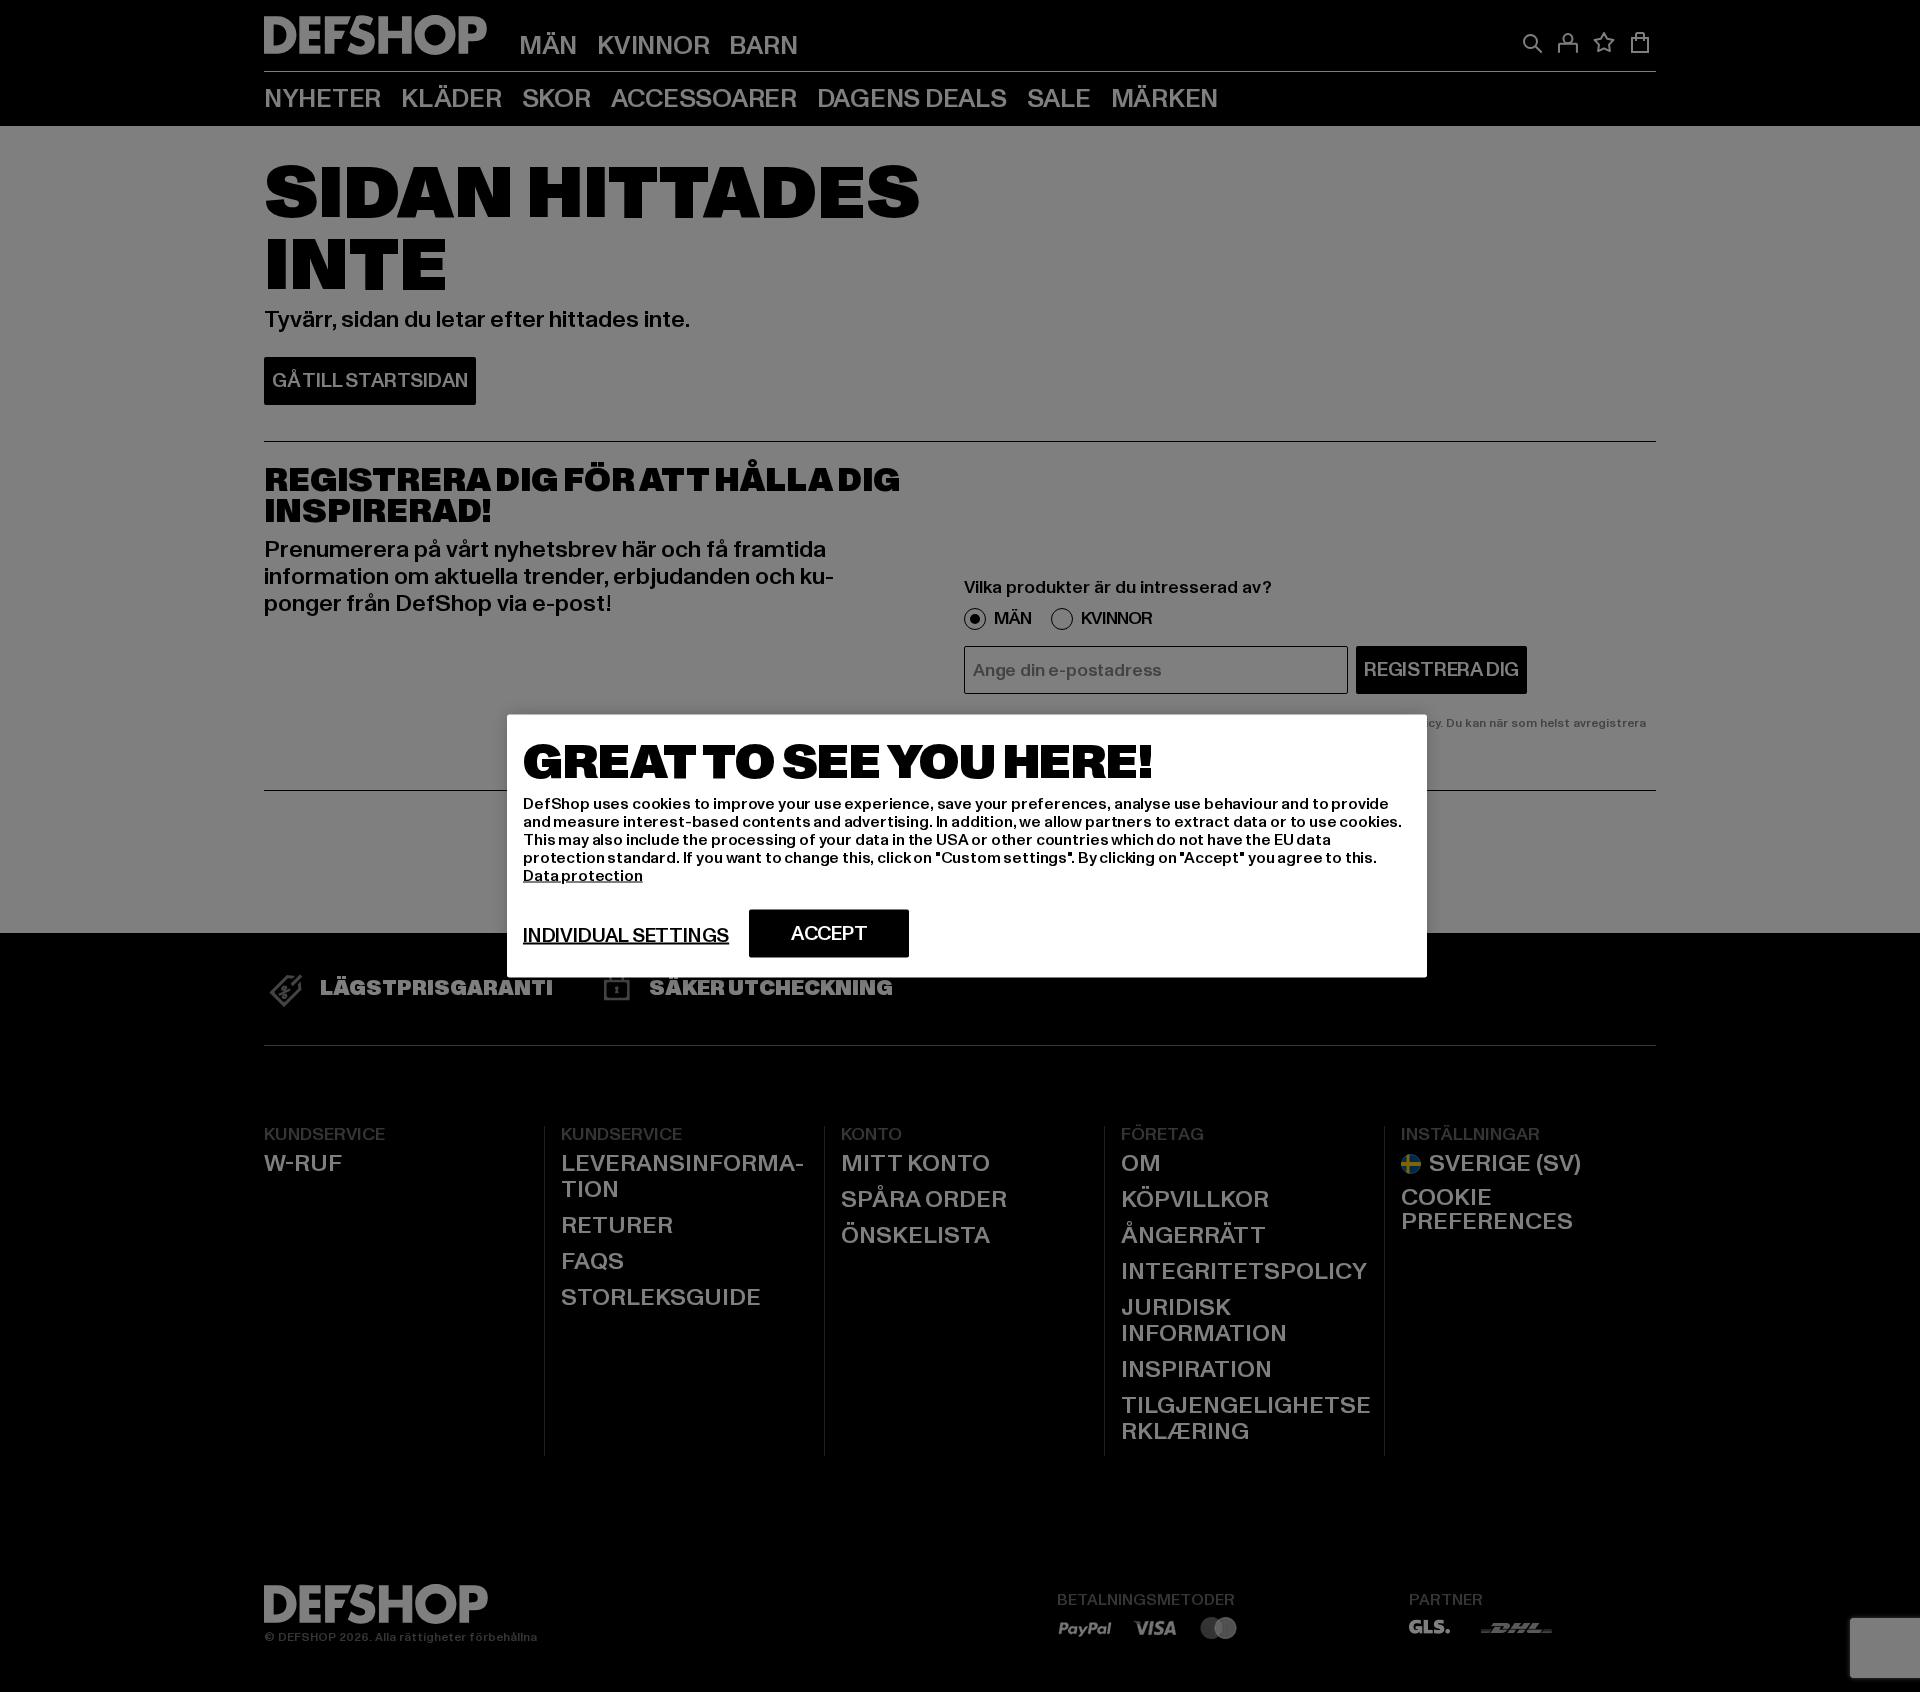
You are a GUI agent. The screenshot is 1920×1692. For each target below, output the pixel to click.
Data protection (583, 876)
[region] (967, 846)
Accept (829, 934)
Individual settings (626, 936)
